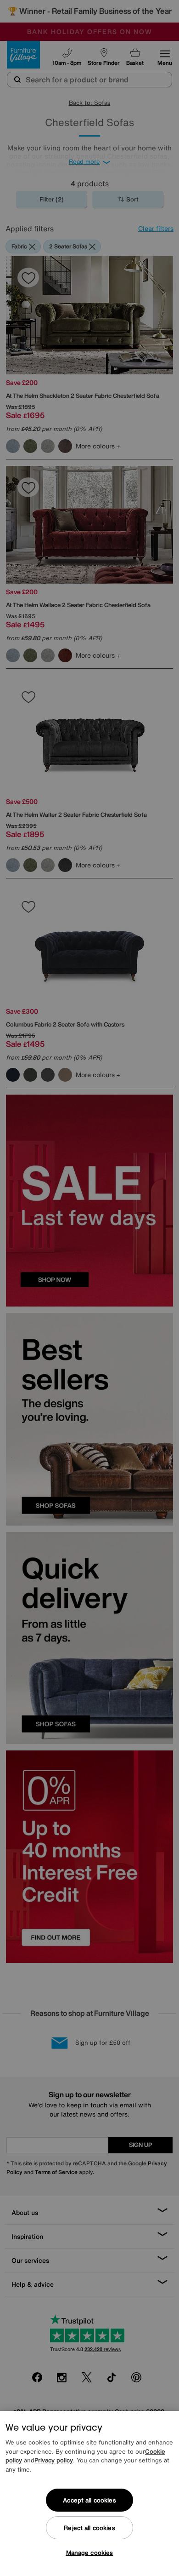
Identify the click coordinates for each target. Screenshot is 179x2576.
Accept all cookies (89, 2500)
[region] (89, 2493)
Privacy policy (54, 2460)
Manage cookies (90, 2553)
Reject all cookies (89, 2528)
